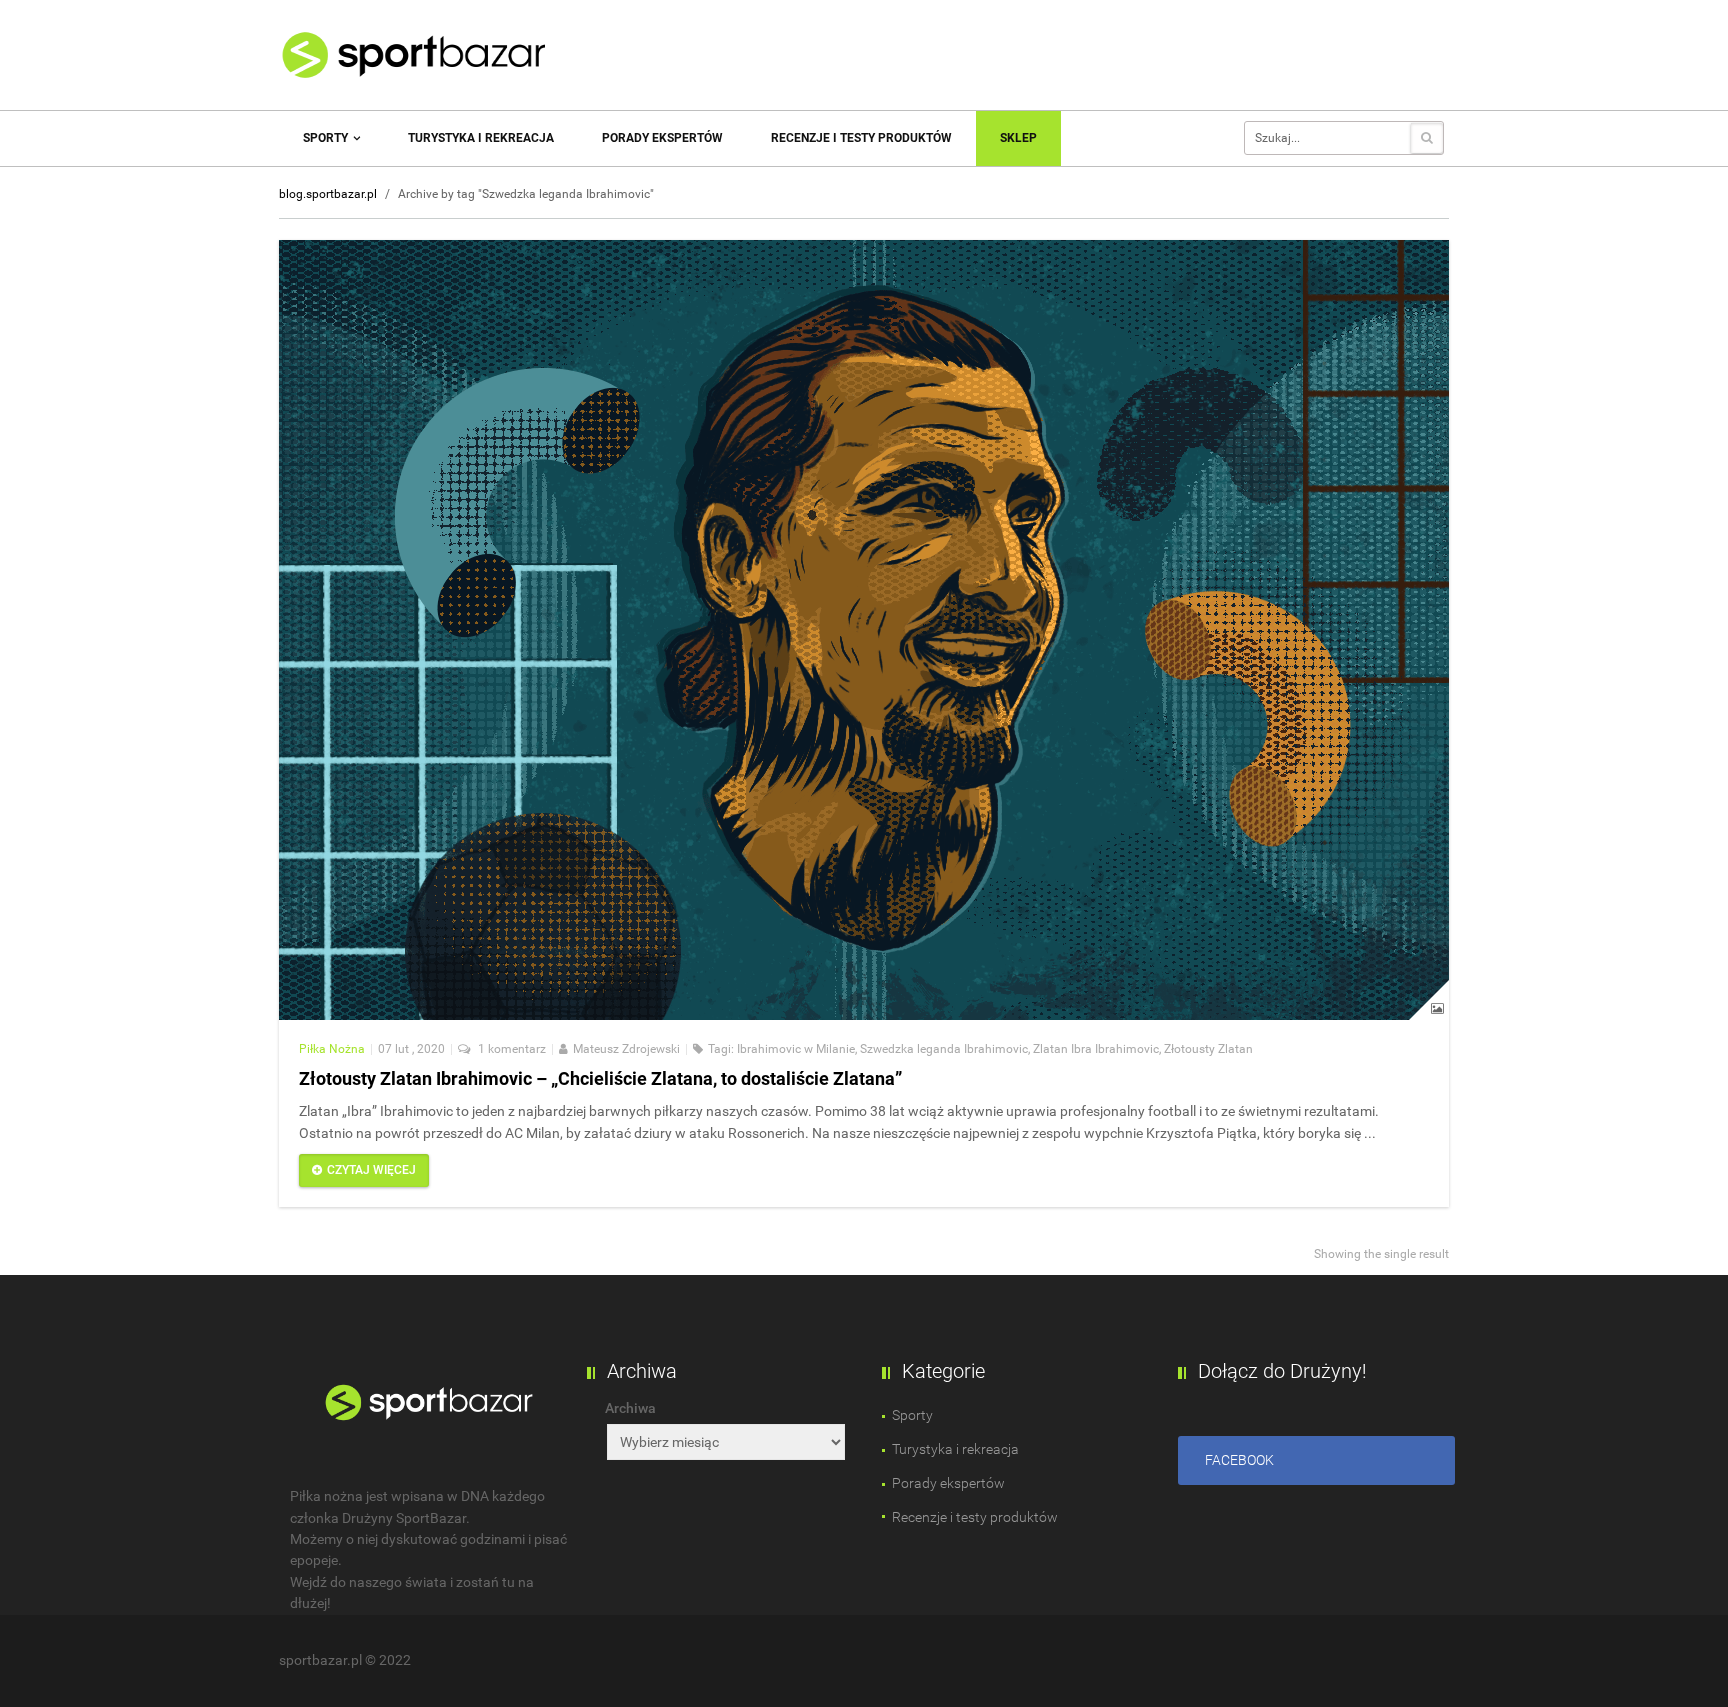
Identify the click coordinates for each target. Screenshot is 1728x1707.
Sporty (327, 138)
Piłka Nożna (332, 1049)
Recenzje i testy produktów (861, 138)
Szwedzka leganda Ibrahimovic (944, 1049)
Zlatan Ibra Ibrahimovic (1096, 1049)
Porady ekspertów (662, 138)
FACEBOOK (1239, 1460)
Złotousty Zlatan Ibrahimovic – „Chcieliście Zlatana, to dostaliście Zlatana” (600, 1078)
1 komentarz (510, 1049)
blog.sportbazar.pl (328, 194)
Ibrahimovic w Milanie (796, 1049)
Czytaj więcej (371, 1170)
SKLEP (1018, 138)
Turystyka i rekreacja (481, 138)
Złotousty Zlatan (1208, 1049)
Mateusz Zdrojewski (626, 1049)
